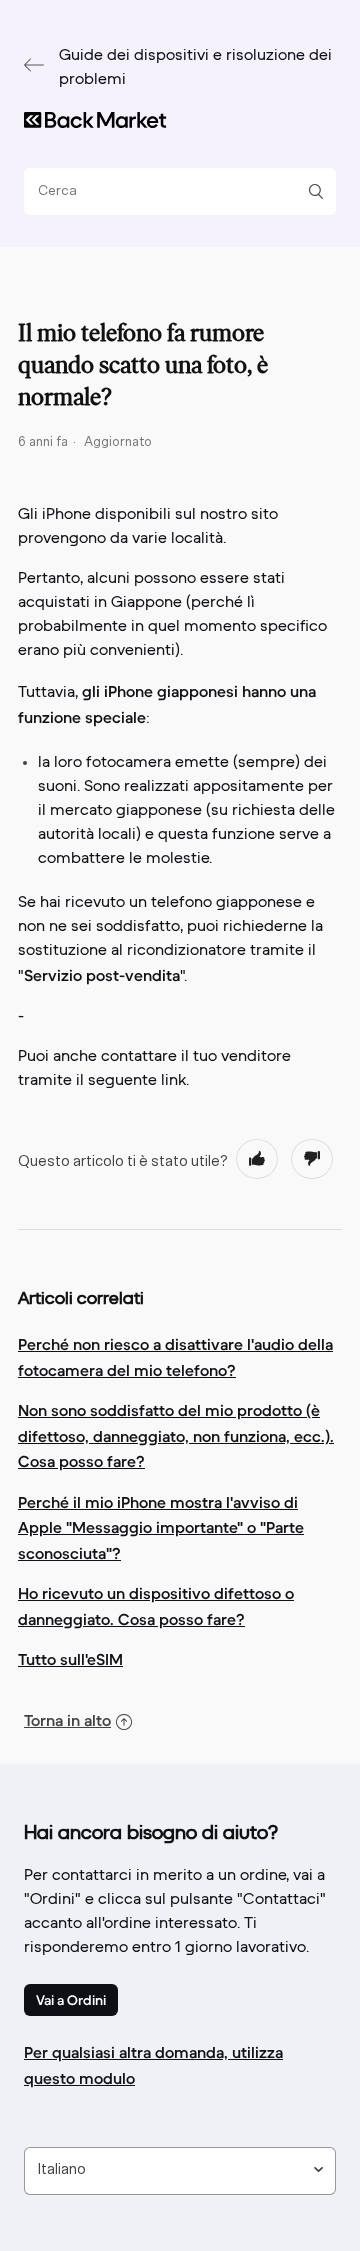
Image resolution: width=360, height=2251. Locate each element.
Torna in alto (67, 1720)
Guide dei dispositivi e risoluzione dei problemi (195, 68)
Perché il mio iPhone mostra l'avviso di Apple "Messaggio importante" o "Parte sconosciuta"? (161, 1527)
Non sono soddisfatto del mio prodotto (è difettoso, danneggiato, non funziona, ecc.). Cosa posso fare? (176, 1435)
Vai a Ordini (71, 2000)
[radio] (257, 1159)
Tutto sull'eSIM (70, 1659)
